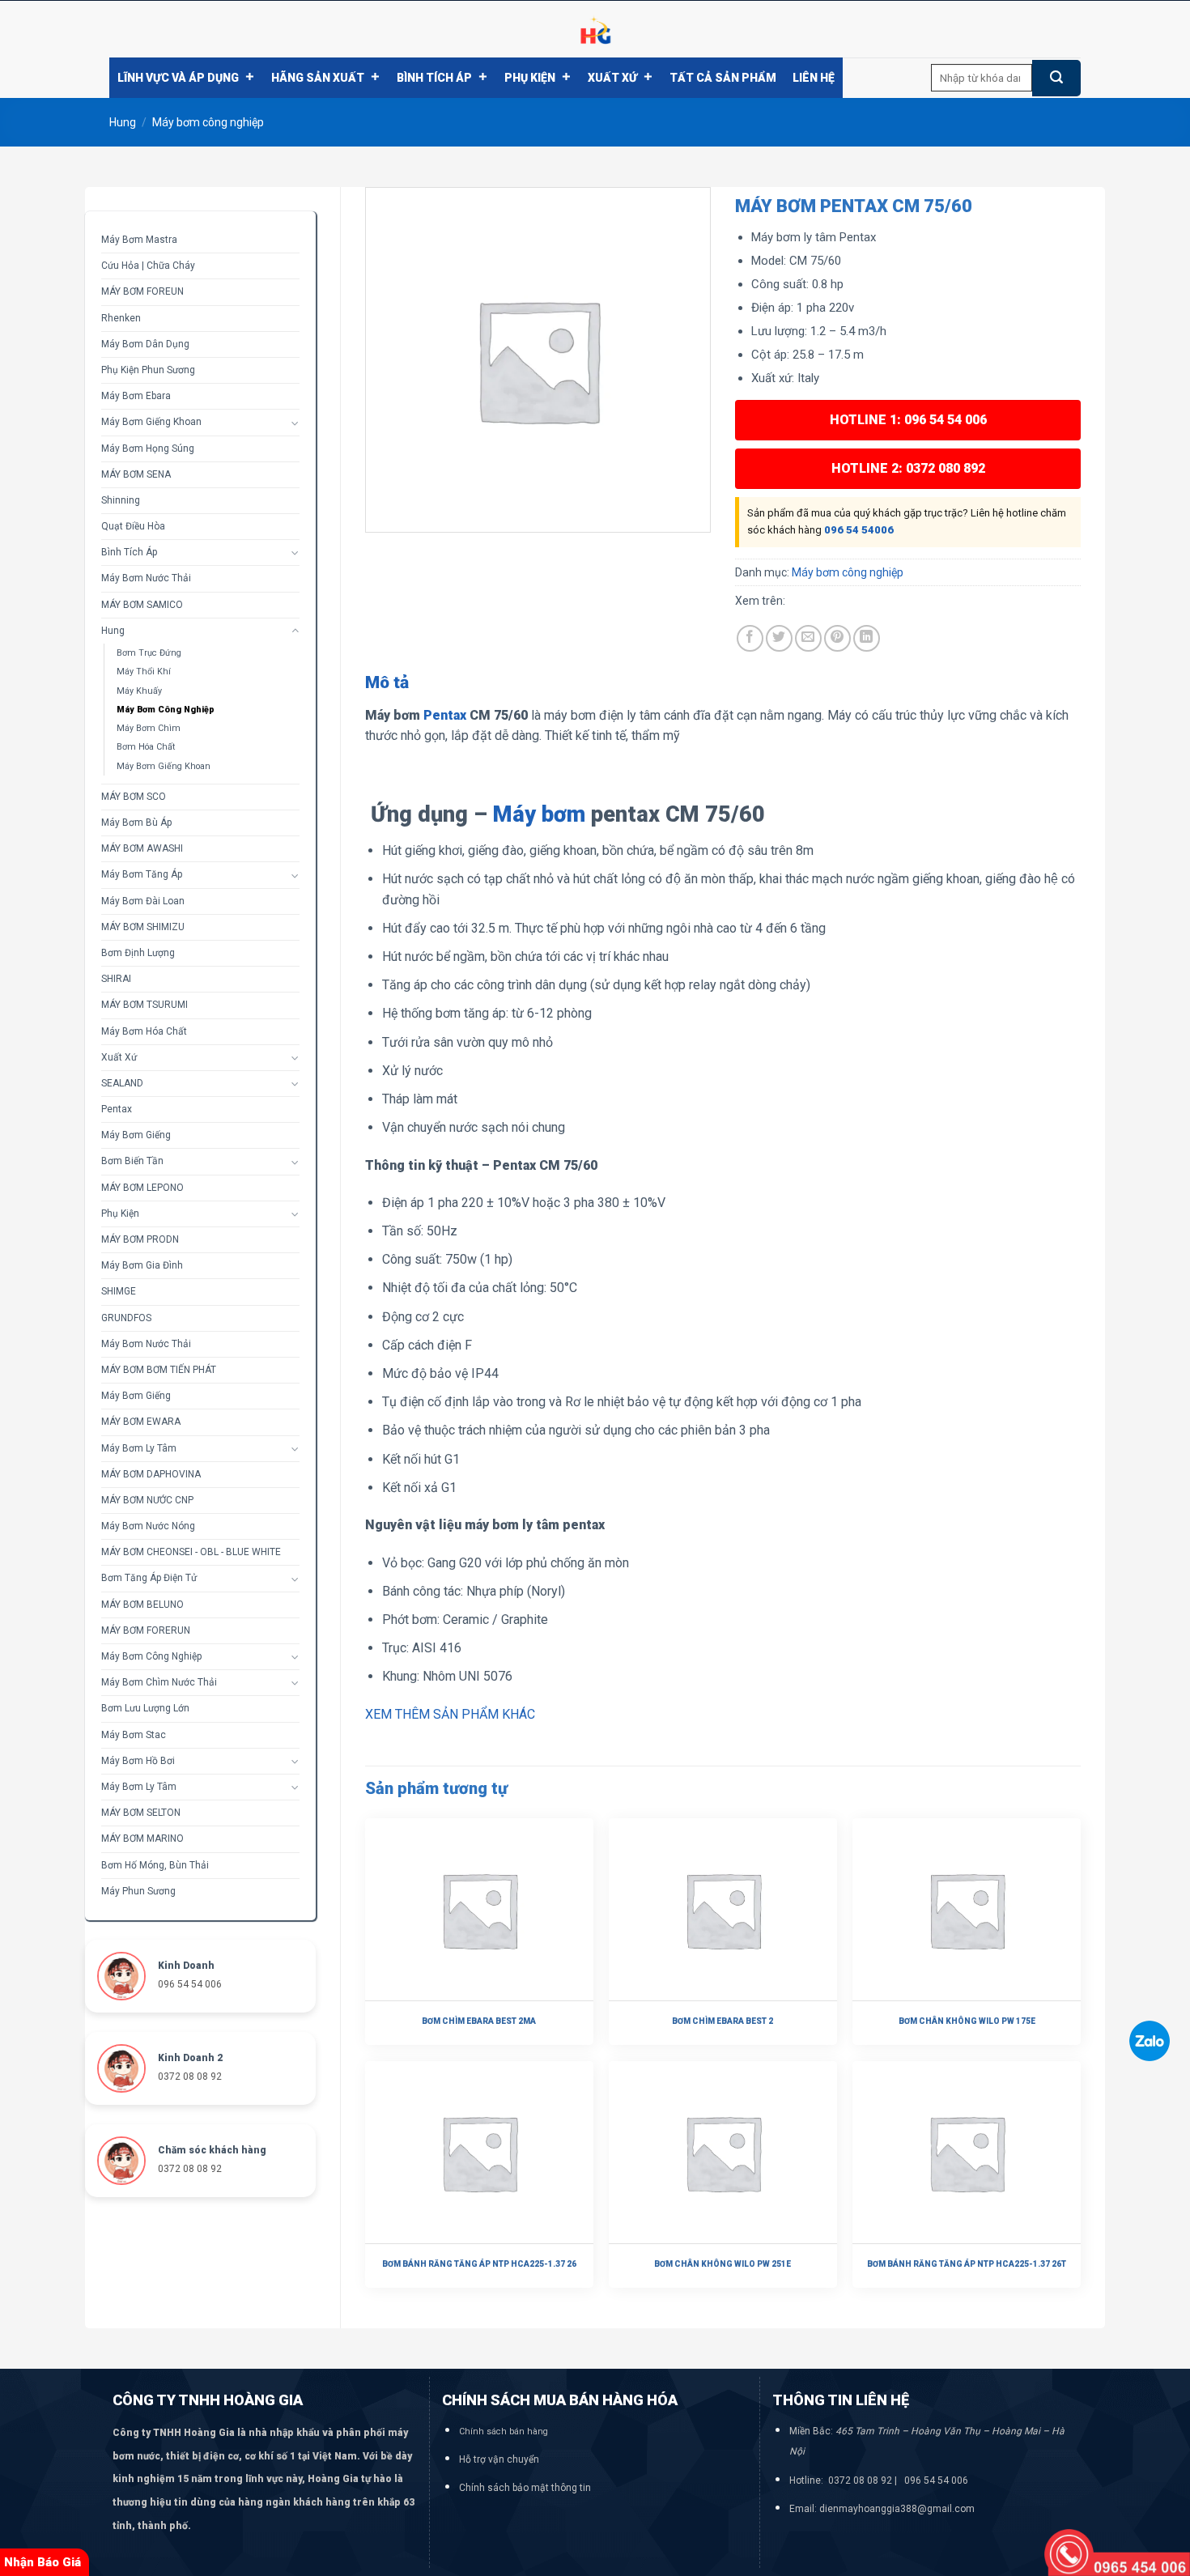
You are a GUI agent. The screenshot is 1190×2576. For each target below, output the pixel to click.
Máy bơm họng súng (148, 448)
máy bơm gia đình (142, 1265)
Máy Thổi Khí (144, 672)
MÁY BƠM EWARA (141, 1422)
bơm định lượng (138, 953)
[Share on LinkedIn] (867, 638)
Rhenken (121, 318)
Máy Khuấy (139, 691)
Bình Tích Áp (434, 78)
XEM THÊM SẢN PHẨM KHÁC (450, 1714)
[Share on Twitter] (779, 638)
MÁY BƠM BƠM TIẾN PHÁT (159, 1370)
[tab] (387, 683)
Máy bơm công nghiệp (208, 122)
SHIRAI (116, 979)
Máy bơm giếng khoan (164, 766)
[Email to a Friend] (808, 638)
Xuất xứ (612, 78)
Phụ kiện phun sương (148, 370)
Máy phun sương (138, 1891)
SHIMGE (119, 1291)
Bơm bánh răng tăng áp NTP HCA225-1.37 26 (479, 2264)
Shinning (121, 500)
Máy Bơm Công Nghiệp (151, 1656)
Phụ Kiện (530, 78)
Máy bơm (539, 814)
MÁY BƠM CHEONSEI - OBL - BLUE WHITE (191, 1552)
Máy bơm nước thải (146, 578)
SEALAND (122, 1083)
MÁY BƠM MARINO (142, 1838)
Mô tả (387, 682)
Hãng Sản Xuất (318, 78)
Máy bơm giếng (136, 1135)
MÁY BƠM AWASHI (142, 848)
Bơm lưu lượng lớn (145, 1708)
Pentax (117, 1109)
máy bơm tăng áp (142, 874)
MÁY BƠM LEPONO (142, 1188)
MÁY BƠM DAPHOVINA (151, 1474)
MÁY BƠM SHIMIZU (143, 927)
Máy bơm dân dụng (145, 344)
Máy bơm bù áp (136, 823)
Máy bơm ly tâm (139, 1448)
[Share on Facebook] (750, 638)
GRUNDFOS (126, 1318)
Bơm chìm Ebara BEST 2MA (479, 2021)
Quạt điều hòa (133, 526)
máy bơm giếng (136, 1396)
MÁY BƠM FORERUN (146, 1630)
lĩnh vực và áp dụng (178, 78)
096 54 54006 (859, 530)
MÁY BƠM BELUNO (142, 1605)
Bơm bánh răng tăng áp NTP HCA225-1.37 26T (967, 2264)
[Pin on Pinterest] (837, 638)
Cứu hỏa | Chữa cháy (148, 266)
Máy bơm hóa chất (144, 1031)
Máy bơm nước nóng (148, 1526)
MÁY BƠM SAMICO (142, 605)
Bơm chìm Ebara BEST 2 (722, 2021)
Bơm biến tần (132, 1161)
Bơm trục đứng (149, 653)
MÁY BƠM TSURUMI (144, 1005)
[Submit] (1056, 78)
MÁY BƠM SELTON (141, 1813)
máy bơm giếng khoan (151, 422)
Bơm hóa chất (146, 747)
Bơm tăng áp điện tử (149, 1578)
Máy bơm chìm (149, 728)
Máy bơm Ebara (136, 396)
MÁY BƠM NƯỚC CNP (147, 1500)
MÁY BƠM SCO (134, 797)
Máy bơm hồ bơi (138, 1761)
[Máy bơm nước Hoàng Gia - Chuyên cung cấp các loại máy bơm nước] (595, 29)
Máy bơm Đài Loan (143, 901)
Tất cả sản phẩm (723, 78)
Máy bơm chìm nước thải (159, 1682)
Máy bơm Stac (134, 1735)
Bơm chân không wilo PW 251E (722, 2264)
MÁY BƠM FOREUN (142, 291)
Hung (123, 122)
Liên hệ (814, 78)
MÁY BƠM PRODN (140, 1239)
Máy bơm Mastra (139, 240)
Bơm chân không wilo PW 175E (967, 2021)
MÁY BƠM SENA (136, 474)
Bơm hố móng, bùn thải (155, 1865)
